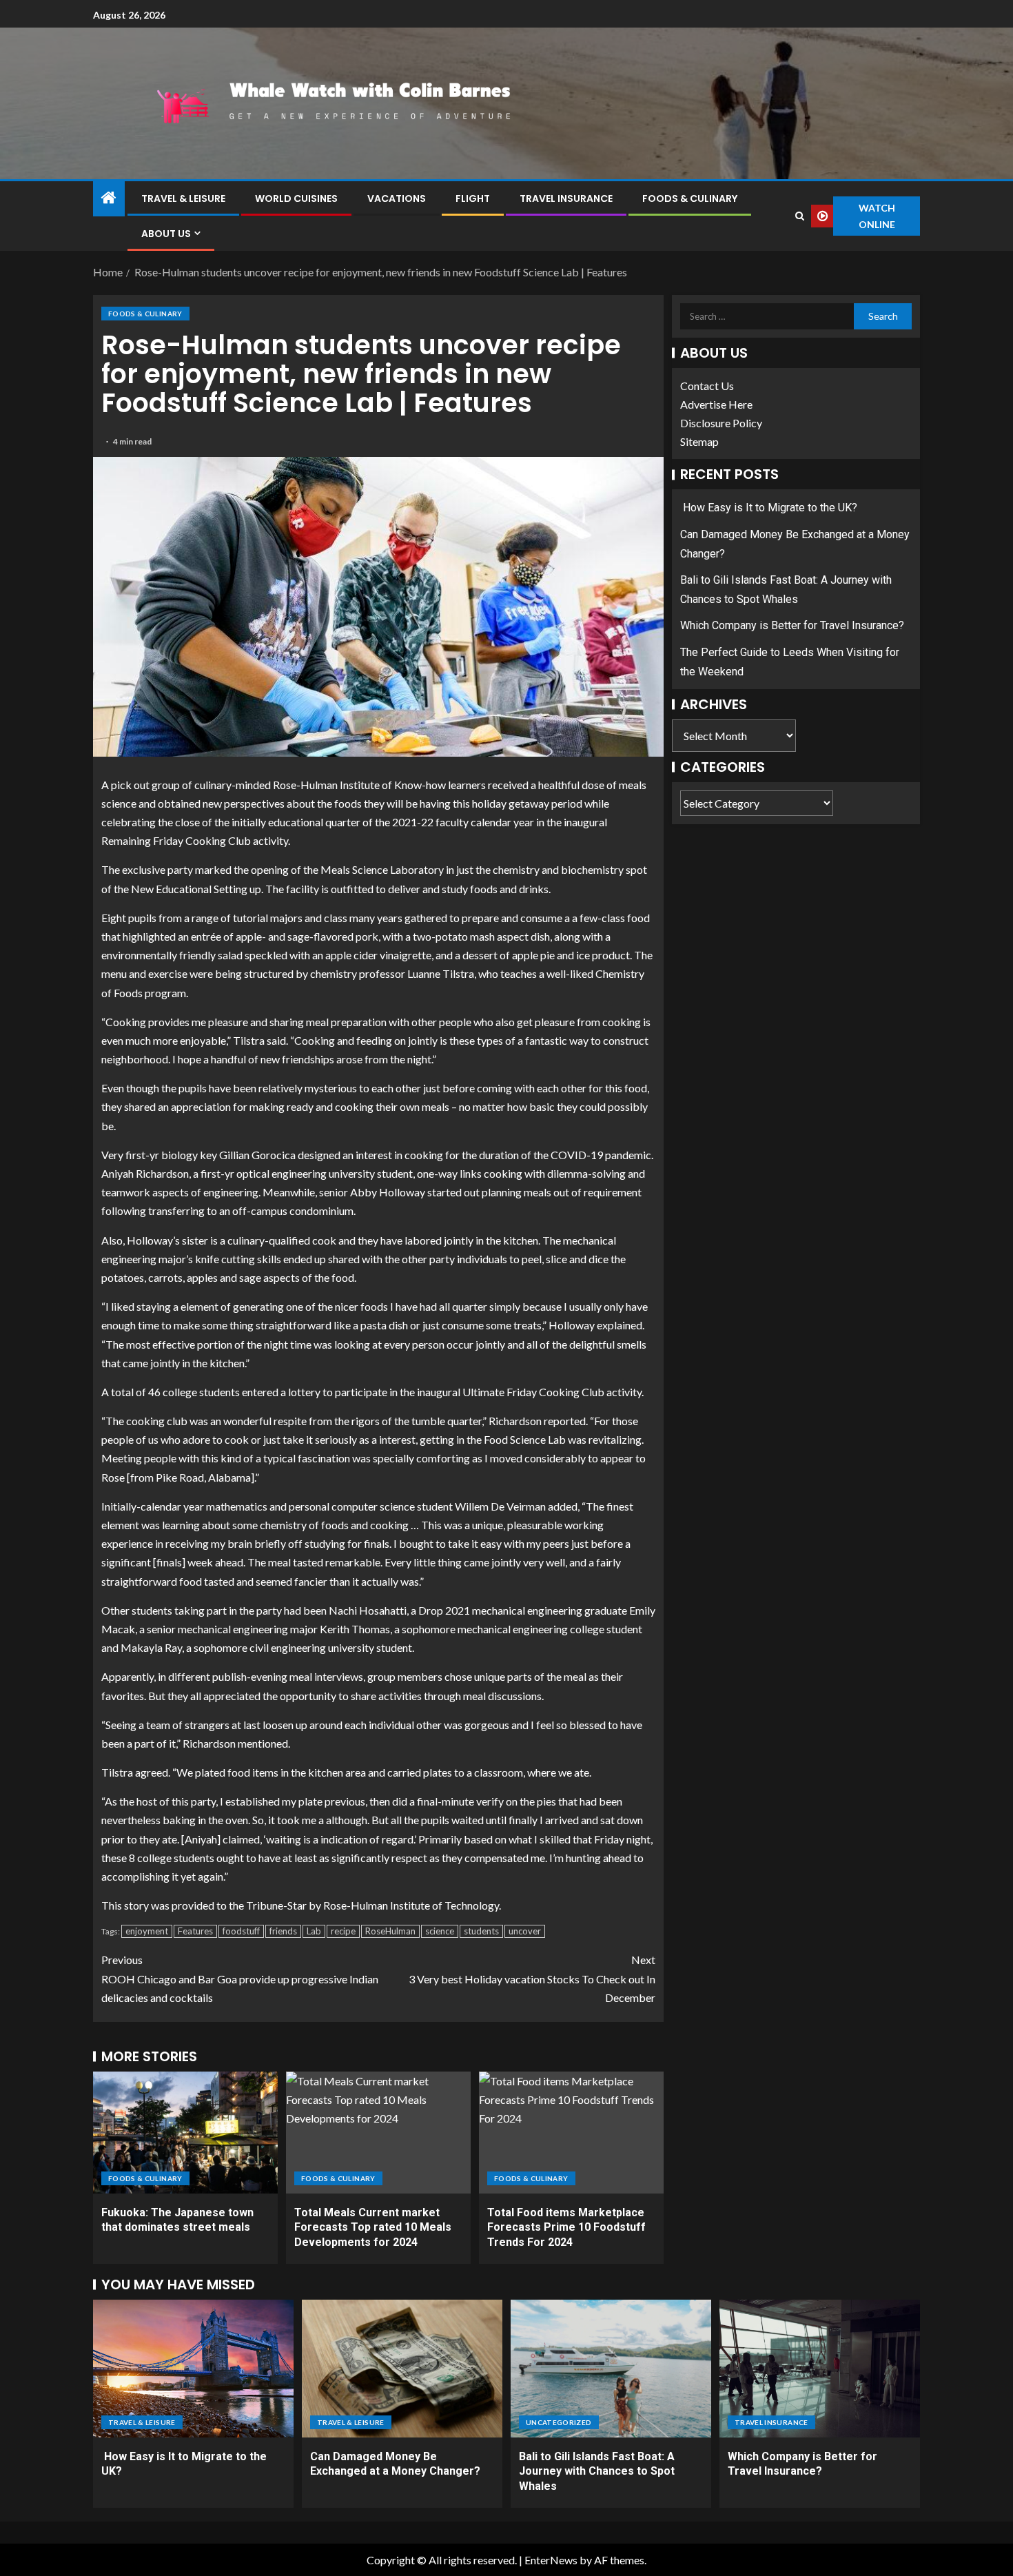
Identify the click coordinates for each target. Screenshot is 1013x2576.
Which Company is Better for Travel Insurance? (792, 626)
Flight (473, 198)
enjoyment (147, 1931)
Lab (314, 1931)
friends (283, 1931)
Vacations (397, 198)
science (440, 1931)
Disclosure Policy (721, 423)
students (481, 1931)
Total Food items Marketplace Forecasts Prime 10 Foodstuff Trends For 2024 (566, 2227)
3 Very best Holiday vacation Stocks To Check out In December (532, 1978)
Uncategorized (559, 2422)
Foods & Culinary (690, 198)
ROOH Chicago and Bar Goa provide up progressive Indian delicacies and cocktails (240, 1978)
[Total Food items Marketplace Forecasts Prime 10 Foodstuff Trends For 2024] (571, 2133)
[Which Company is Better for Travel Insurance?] (820, 2369)
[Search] (799, 216)
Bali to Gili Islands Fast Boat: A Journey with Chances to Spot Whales (597, 2471)
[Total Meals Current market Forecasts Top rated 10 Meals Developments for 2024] (378, 2133)
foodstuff (241, 1931)
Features (195, 1931)
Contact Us (707, 386)
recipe (343, 1931)
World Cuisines (296, 198)
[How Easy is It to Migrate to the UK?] (193, 2369)
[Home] (109, 198)
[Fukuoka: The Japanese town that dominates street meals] (185, 2133)
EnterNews (551, 2560)
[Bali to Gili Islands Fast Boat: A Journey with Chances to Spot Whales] (611, 2369)
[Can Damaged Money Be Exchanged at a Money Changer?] (402, 2369)
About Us (166, 234)
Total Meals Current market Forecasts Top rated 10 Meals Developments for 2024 (373, 2227)
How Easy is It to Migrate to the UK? (769, 508)
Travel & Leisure (183, 198)
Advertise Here (716, 404)
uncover (525, 1931)
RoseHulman (390, 1931)
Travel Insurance (566, 198)
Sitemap (699, 442)
